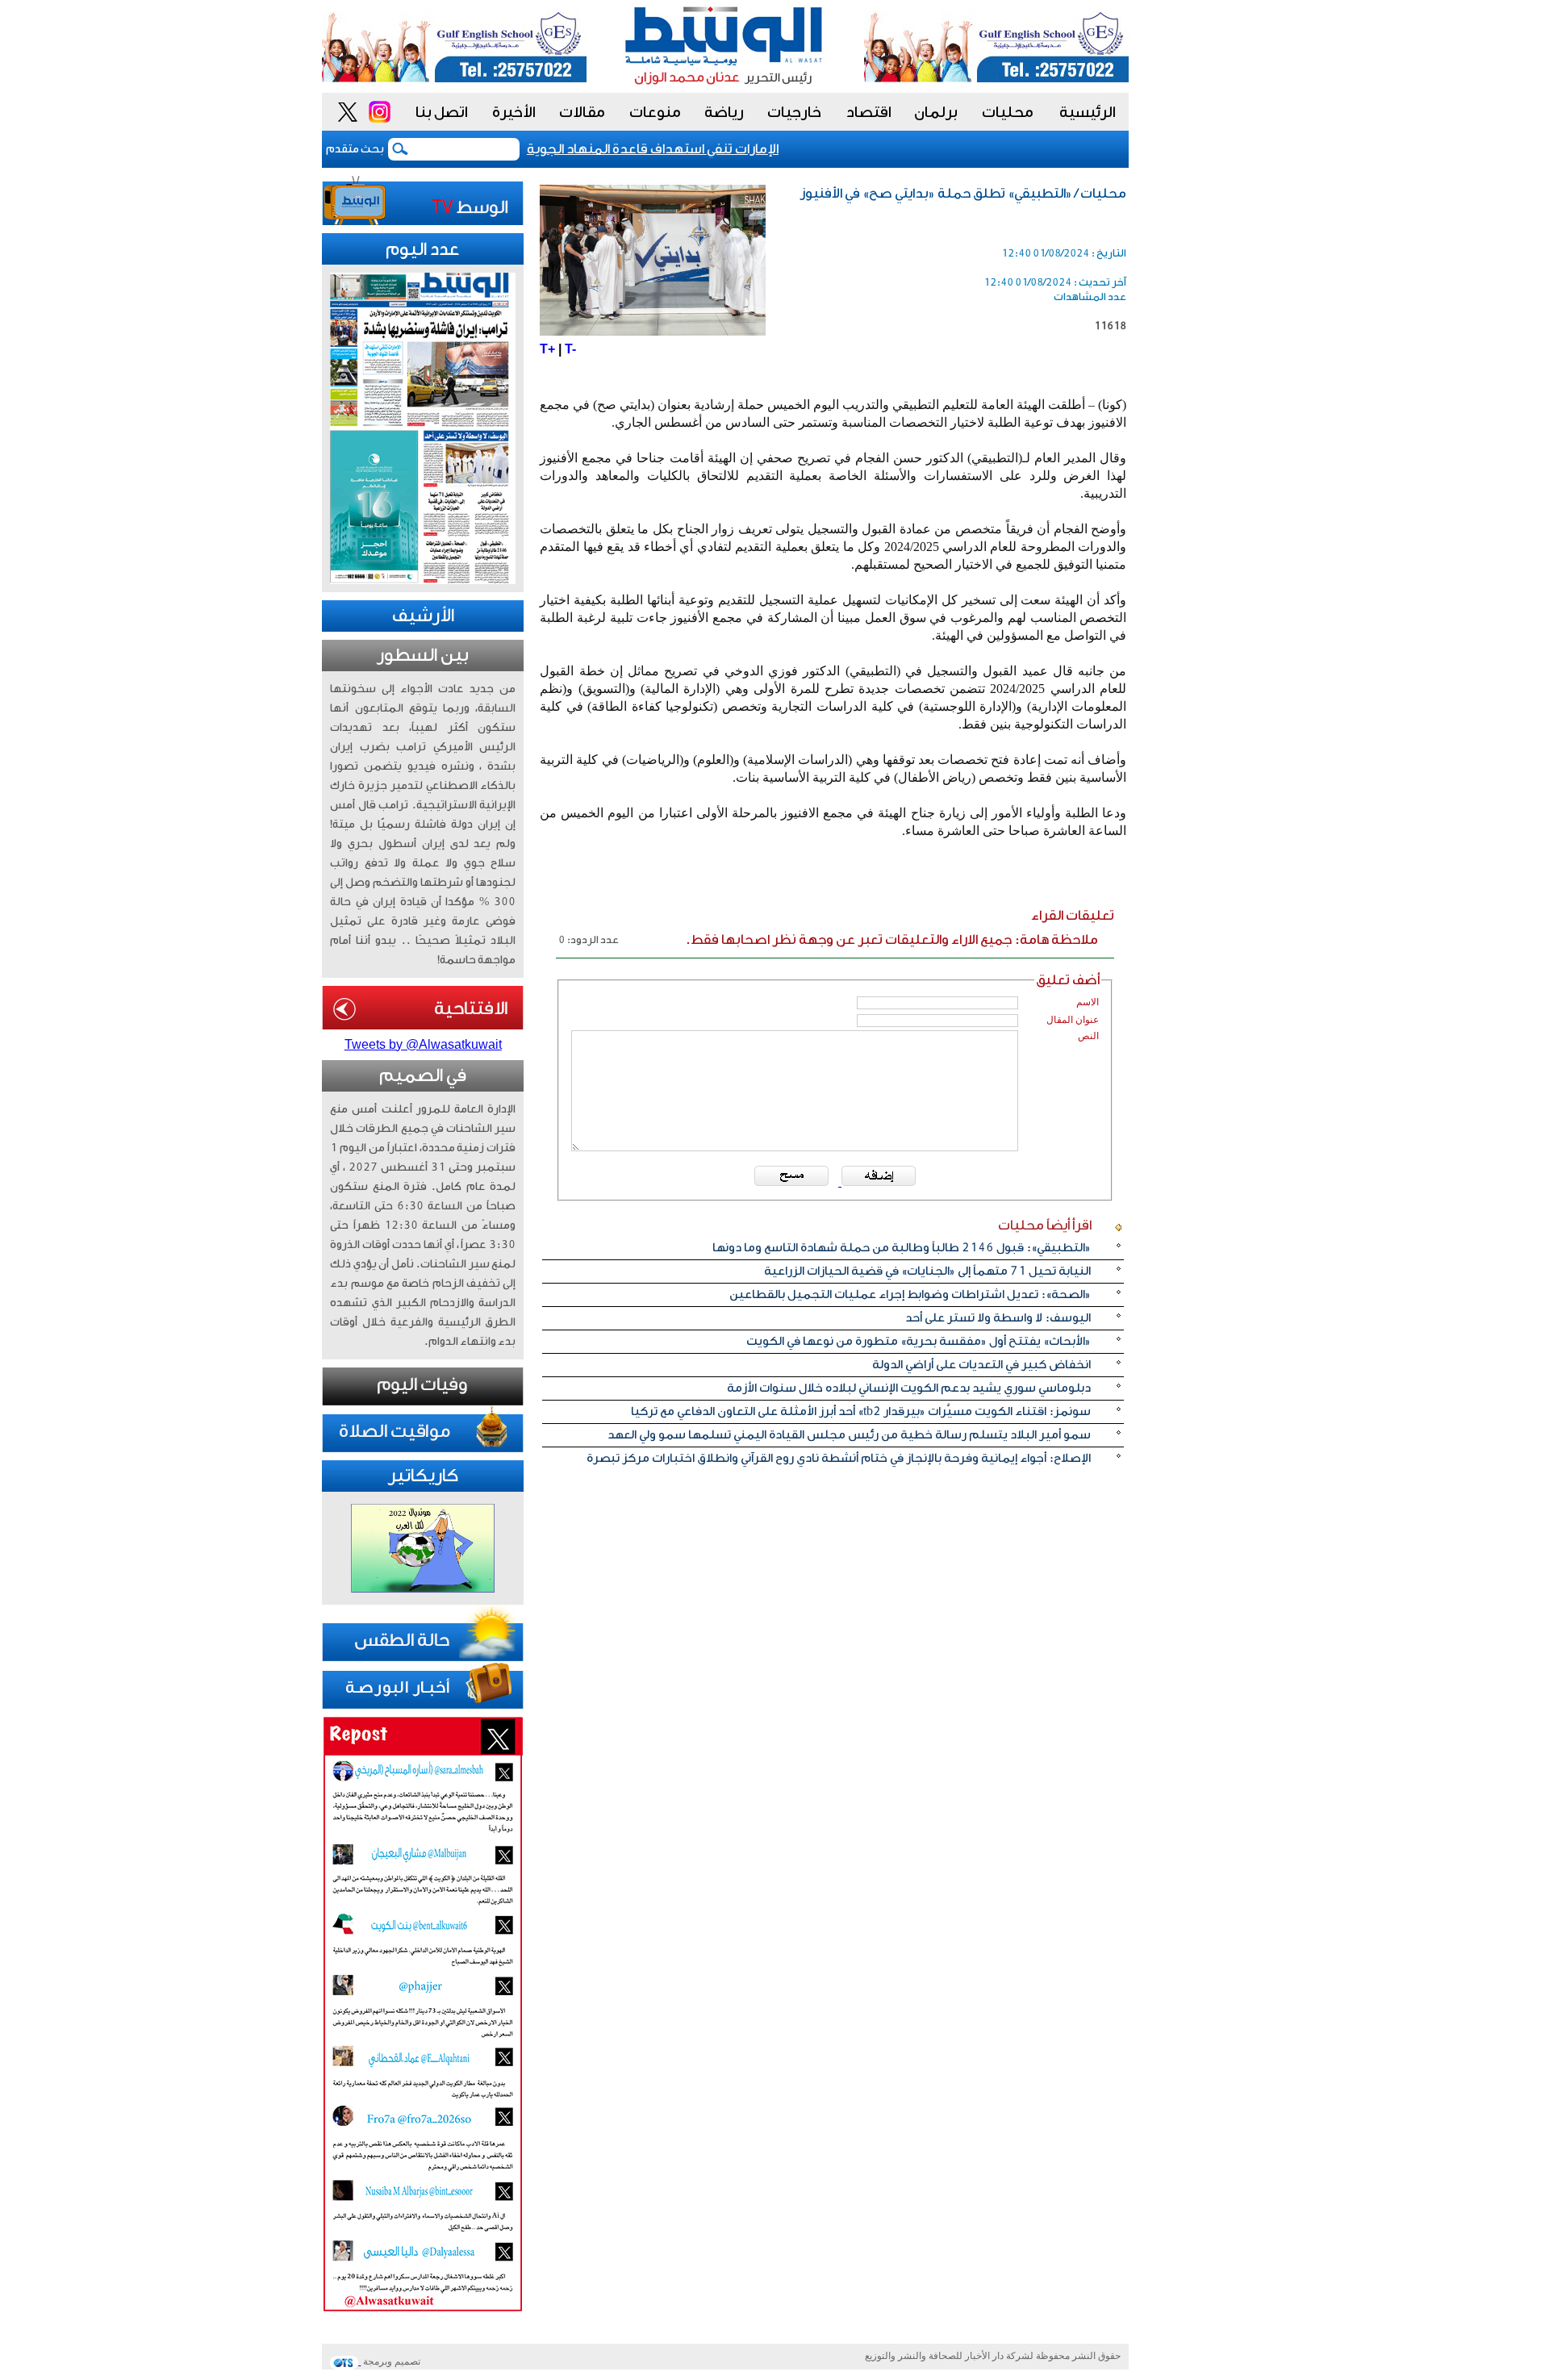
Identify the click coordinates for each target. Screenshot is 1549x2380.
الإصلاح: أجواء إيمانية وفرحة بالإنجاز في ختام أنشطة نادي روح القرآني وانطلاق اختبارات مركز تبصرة (839, 1458)
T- (570, 349)
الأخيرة (514, 112)
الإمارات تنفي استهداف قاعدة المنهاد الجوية (681, 149)
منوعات (655, 112)
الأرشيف (423, 616)
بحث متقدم (355, 149)
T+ (547, 349)
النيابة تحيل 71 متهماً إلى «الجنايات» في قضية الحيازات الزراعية (927, 1271)
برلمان (936, 112)
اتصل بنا (442, 112)
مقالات (582, 112)
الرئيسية (1088, 112)
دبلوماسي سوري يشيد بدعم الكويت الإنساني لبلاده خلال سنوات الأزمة (909, 1388)
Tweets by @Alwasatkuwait (423, 1044)
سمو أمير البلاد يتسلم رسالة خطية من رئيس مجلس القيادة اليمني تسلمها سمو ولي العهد (849, 1435)
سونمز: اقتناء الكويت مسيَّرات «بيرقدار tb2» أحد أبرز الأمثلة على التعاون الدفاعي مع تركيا (861, 1411)
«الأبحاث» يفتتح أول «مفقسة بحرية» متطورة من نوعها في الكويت (919, 1341)
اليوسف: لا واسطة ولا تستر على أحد (998, 1318)
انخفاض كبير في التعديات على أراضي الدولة (981, 1365)
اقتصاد (869, 112)
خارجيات (794, 112)
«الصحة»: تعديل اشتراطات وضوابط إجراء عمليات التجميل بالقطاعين (910, 1294)
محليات (1008, 112)
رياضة (724, 112)
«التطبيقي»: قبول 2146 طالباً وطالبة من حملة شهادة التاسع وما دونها (902, 1248)
